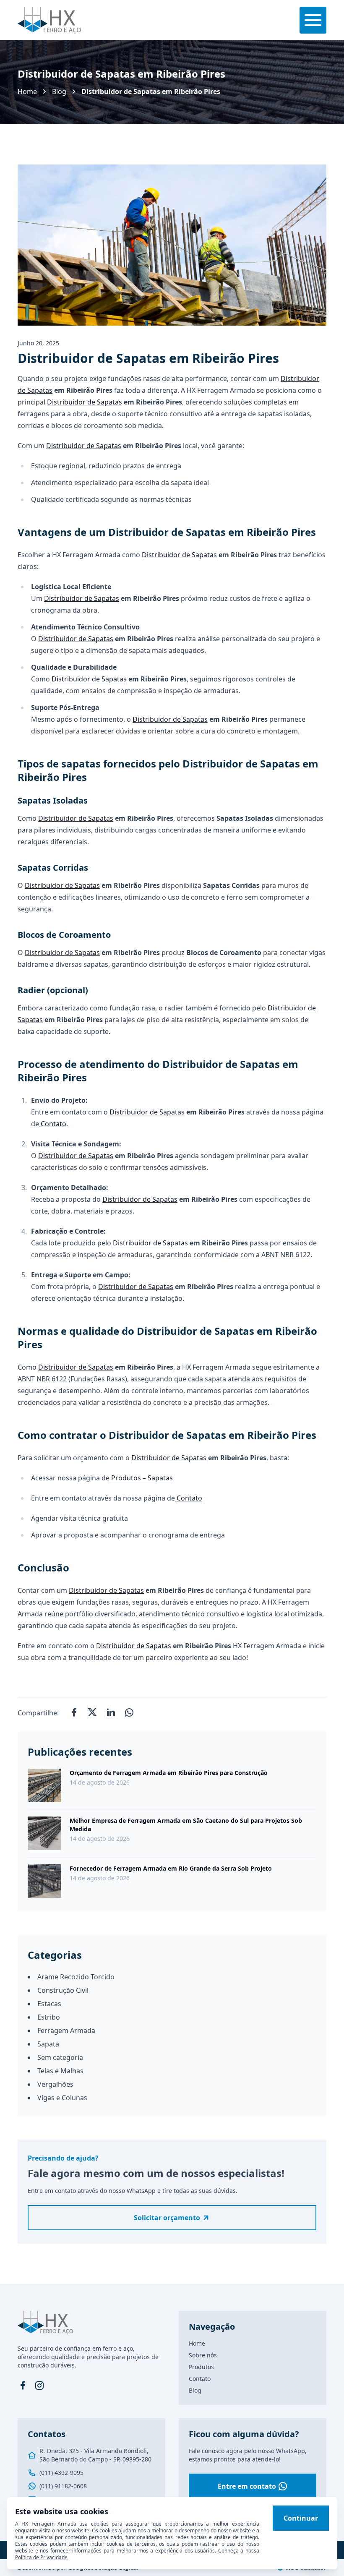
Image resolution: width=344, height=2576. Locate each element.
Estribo (49, 2017)
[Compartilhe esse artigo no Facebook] (74, 1713)
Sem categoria (60, 2057)
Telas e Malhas (60, 2071)
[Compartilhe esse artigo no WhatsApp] (129, 1713)
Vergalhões (55, 2084)
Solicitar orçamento (167, 2218)
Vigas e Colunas (62, 2098)
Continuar (301, 2518)
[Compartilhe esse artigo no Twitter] (92, 1713)
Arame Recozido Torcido (76, 1977)
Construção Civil (63, 1990)
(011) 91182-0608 (63, 2486)
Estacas (49, 2004)
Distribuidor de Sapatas (85, 402)
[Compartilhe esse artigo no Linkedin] (111, 1713)
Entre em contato (247, 2486)
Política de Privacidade (41, 2557)
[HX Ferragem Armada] (49, 20)
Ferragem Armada (66, 2031)
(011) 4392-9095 (61, 2473)
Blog (59, 91)
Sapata (48, 2044)
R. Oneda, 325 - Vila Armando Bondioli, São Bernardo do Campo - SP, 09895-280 (95, 2455)
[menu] (313, 20)
